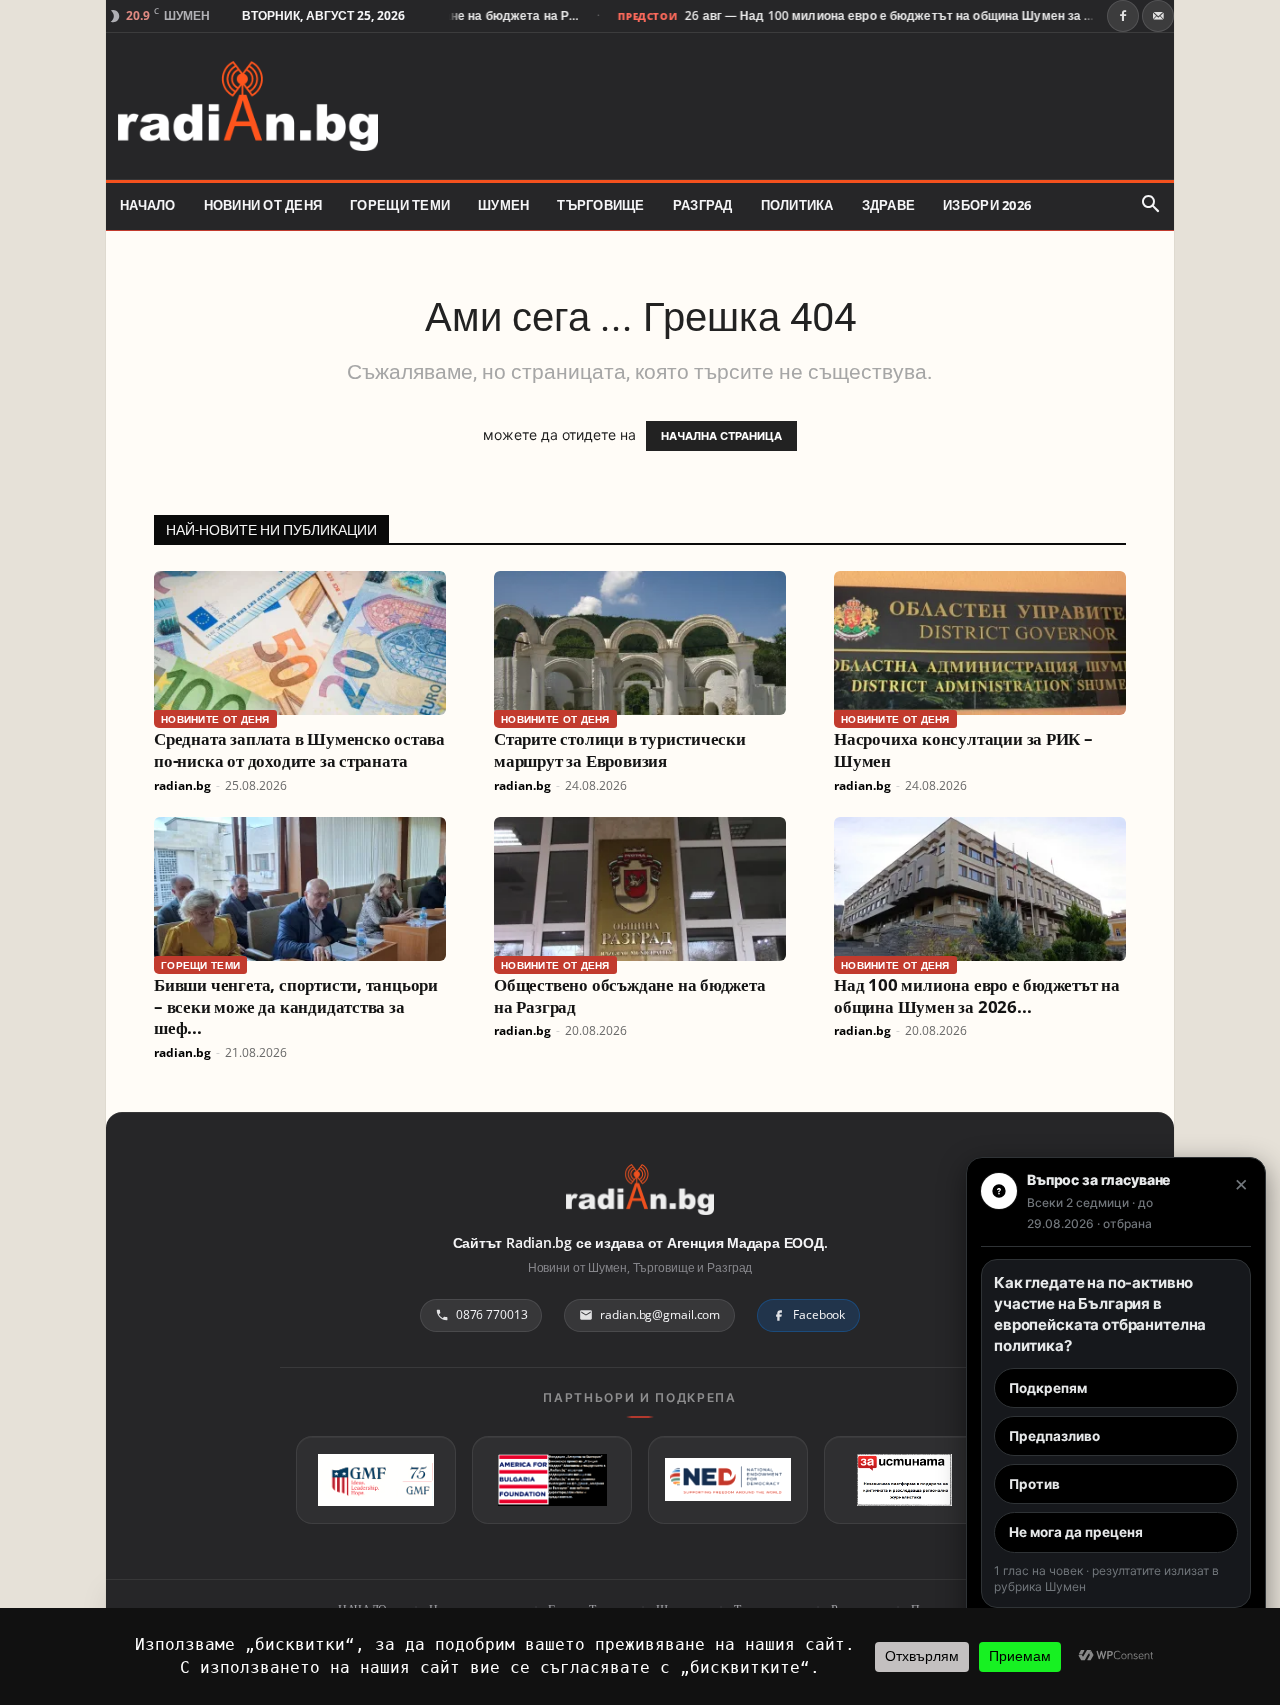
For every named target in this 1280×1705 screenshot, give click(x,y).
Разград (703, 205)
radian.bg (182, 785)
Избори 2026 (987, 205)
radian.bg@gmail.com (660, 1314)
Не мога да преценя (1076, 1532)
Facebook (819, 1314)
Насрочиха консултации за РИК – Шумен (963, 749)
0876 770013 (492, 1314)
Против (1034, 1484)
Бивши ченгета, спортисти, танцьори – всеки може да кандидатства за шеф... (296, 1006)
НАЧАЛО (148, 205)
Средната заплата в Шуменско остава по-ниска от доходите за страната (299, 749)
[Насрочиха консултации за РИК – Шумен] (980, 643)
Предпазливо (1054, 1436)
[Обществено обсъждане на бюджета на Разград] (640, 889)
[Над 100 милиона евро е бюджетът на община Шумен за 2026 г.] (980, 889)
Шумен (503, 205)
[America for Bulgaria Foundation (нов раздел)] (552, 1480)
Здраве (889, 205)
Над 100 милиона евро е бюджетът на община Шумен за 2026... (977, 995)
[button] (1150, 205)
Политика (797, 205)
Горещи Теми (400, 205)
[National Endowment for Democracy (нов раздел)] (728, 1480)
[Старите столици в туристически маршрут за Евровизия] (640, 643)
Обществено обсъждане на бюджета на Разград (630, 995)
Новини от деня (263, 205)
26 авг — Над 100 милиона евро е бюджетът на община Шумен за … (858, 15)
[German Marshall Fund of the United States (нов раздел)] (376, 1480)
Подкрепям (1048, 1388)
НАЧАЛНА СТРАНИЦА (721, 436)
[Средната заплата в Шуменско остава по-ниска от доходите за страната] (300, 643)
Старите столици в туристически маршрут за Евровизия (620, 749)
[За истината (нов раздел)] (904, 1480)
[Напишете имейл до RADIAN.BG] (1158, 16)
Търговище (600, 205)
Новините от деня (215, 719)
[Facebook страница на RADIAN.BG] (1123, 16)
